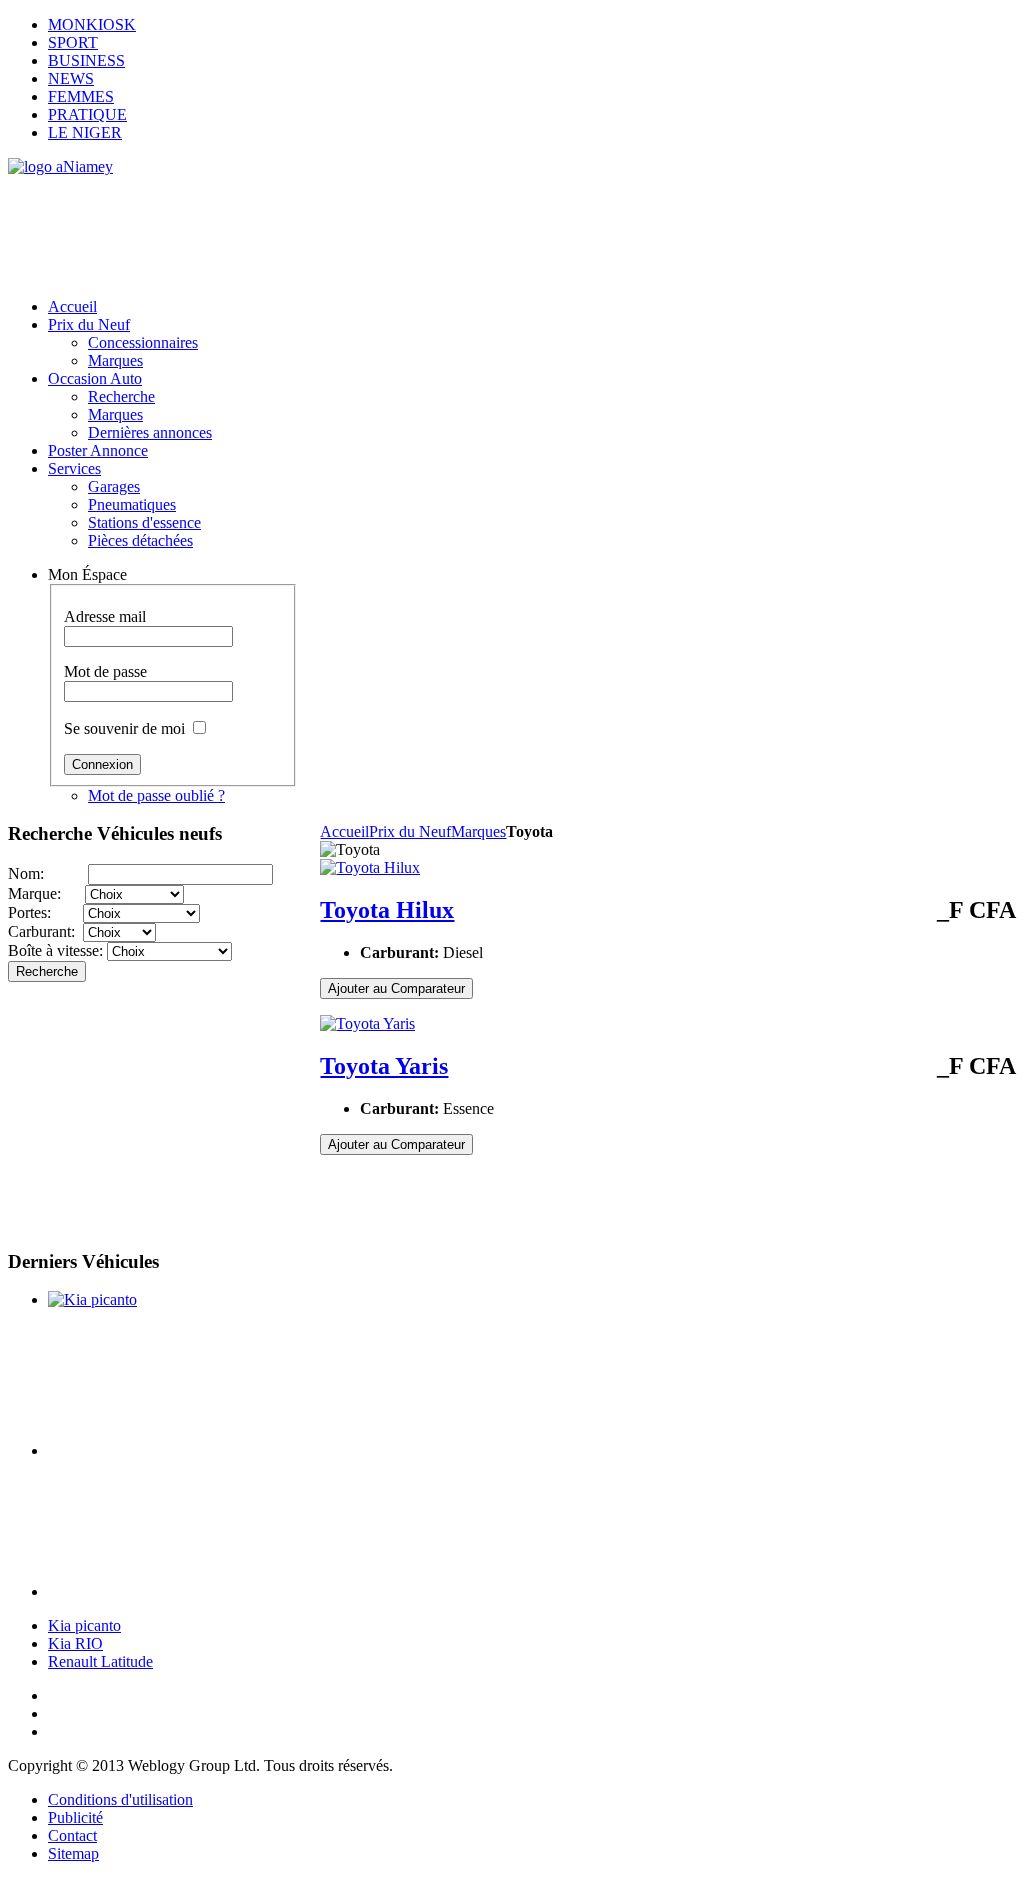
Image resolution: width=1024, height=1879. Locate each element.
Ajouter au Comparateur (396, 988)
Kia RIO (75, 1643)
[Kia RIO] (170, 1450)
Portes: (45, 912)
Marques (478, 831)
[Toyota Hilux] (370, 867)
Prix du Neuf (410, 831)
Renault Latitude (100, 1661)
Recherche (47, 971)
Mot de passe (105, 671)
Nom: (48, 873)
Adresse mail (105, 616)
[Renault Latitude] (170, 1591)
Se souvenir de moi (124, 728)
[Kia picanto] (92, 1299)
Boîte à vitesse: (57, 950)
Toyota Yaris (384, 1066)
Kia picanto (84, 1625)
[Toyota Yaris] (367, 1023)
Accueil (344, 831)
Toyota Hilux (387, 910)
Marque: (46, 893)
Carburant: (45, 931)
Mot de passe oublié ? (156, 795)
